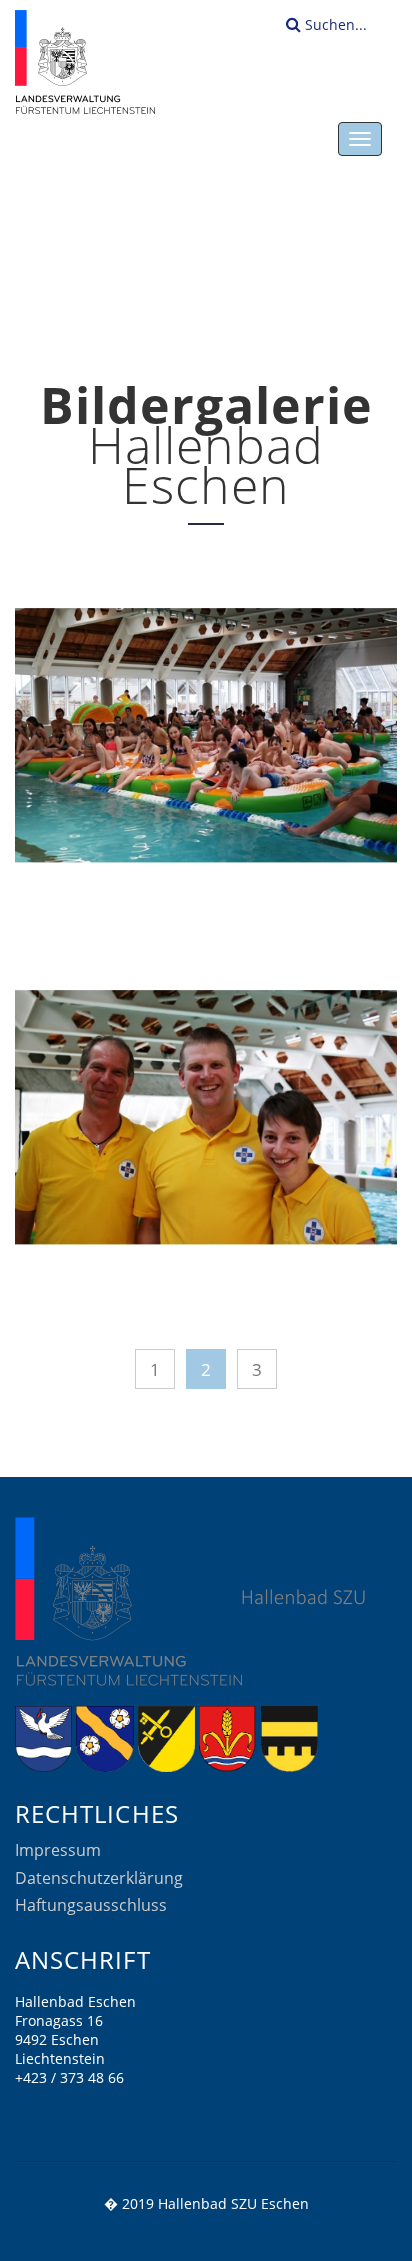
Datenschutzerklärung (99, 1878)
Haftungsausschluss (91, 1905)
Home (192, 287)
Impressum (58, 1850)
